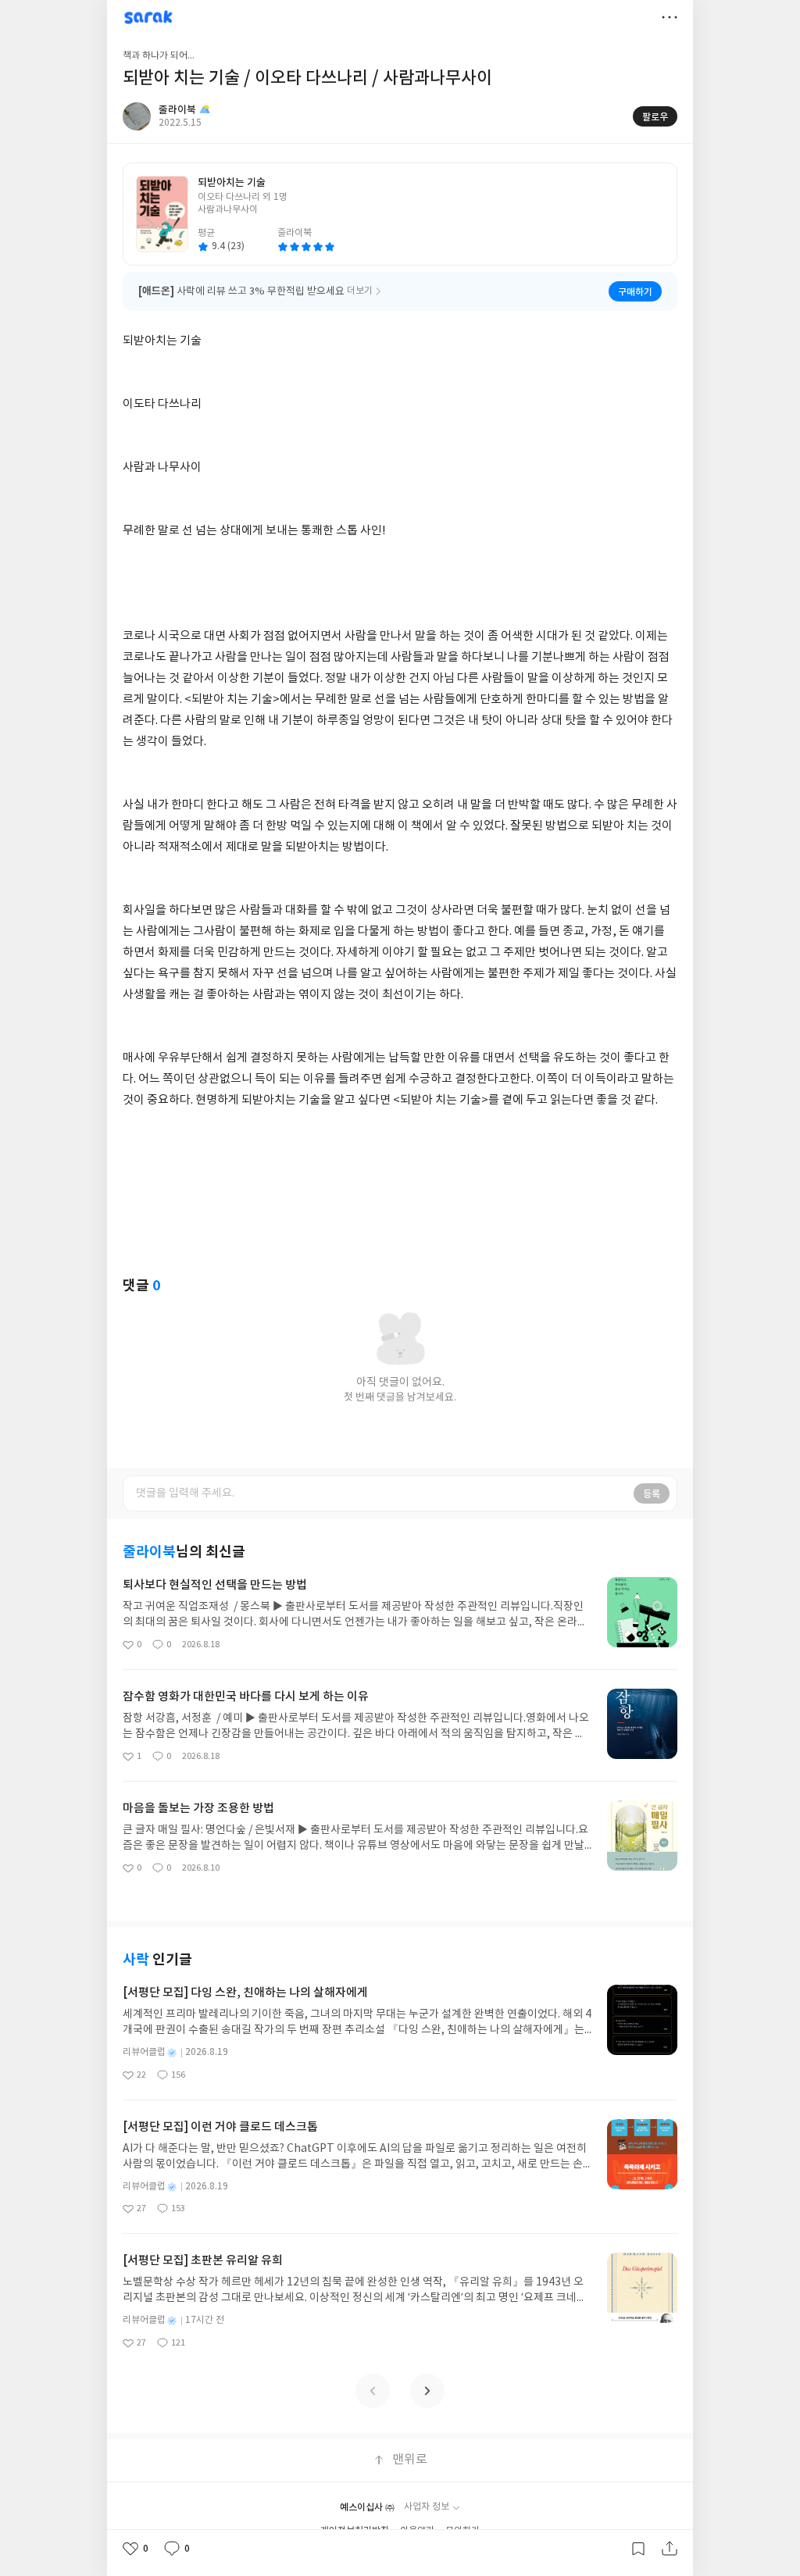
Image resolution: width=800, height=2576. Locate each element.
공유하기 (670, 2549)
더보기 (670, 17)
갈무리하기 (638, 2549)
